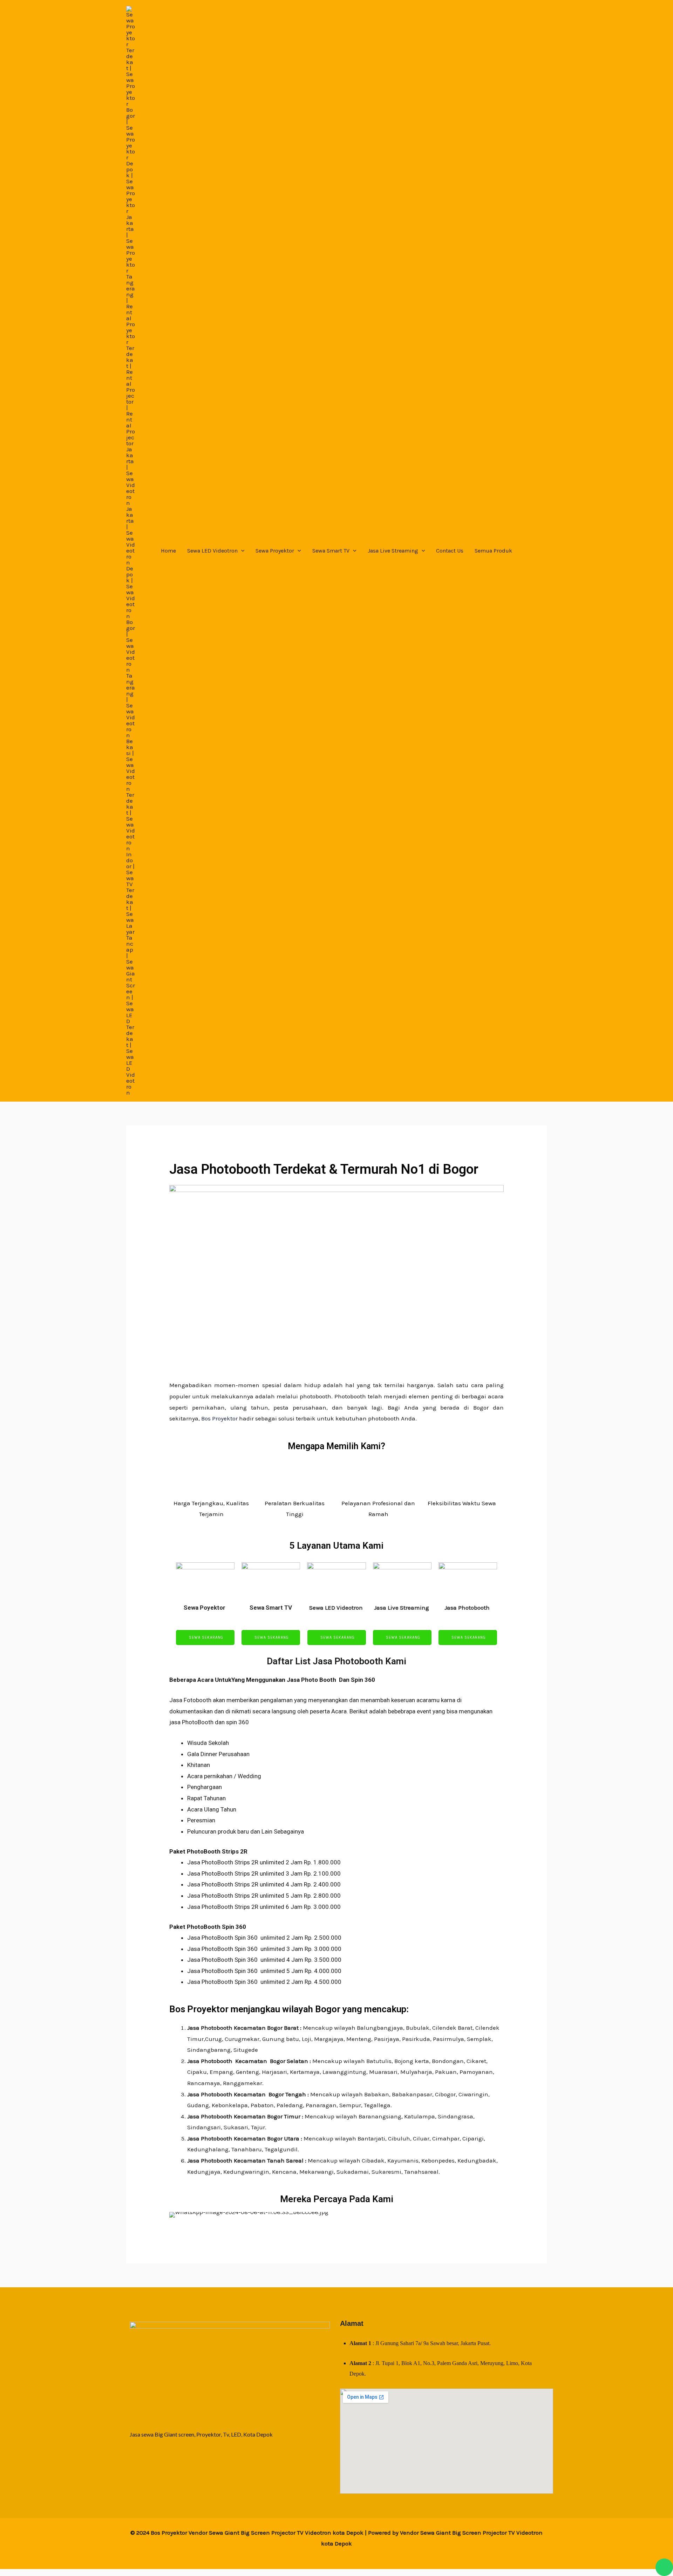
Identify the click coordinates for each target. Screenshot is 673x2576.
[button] (241, 551)
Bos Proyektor (219, 1418)
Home (168, 551)
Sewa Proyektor (275, 551)
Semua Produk (493, 551)
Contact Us (450, 551)
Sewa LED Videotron (212, 551)
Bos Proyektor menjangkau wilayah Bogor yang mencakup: (289, 2009)
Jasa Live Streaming (393, 551)
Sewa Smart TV (331, 551)
